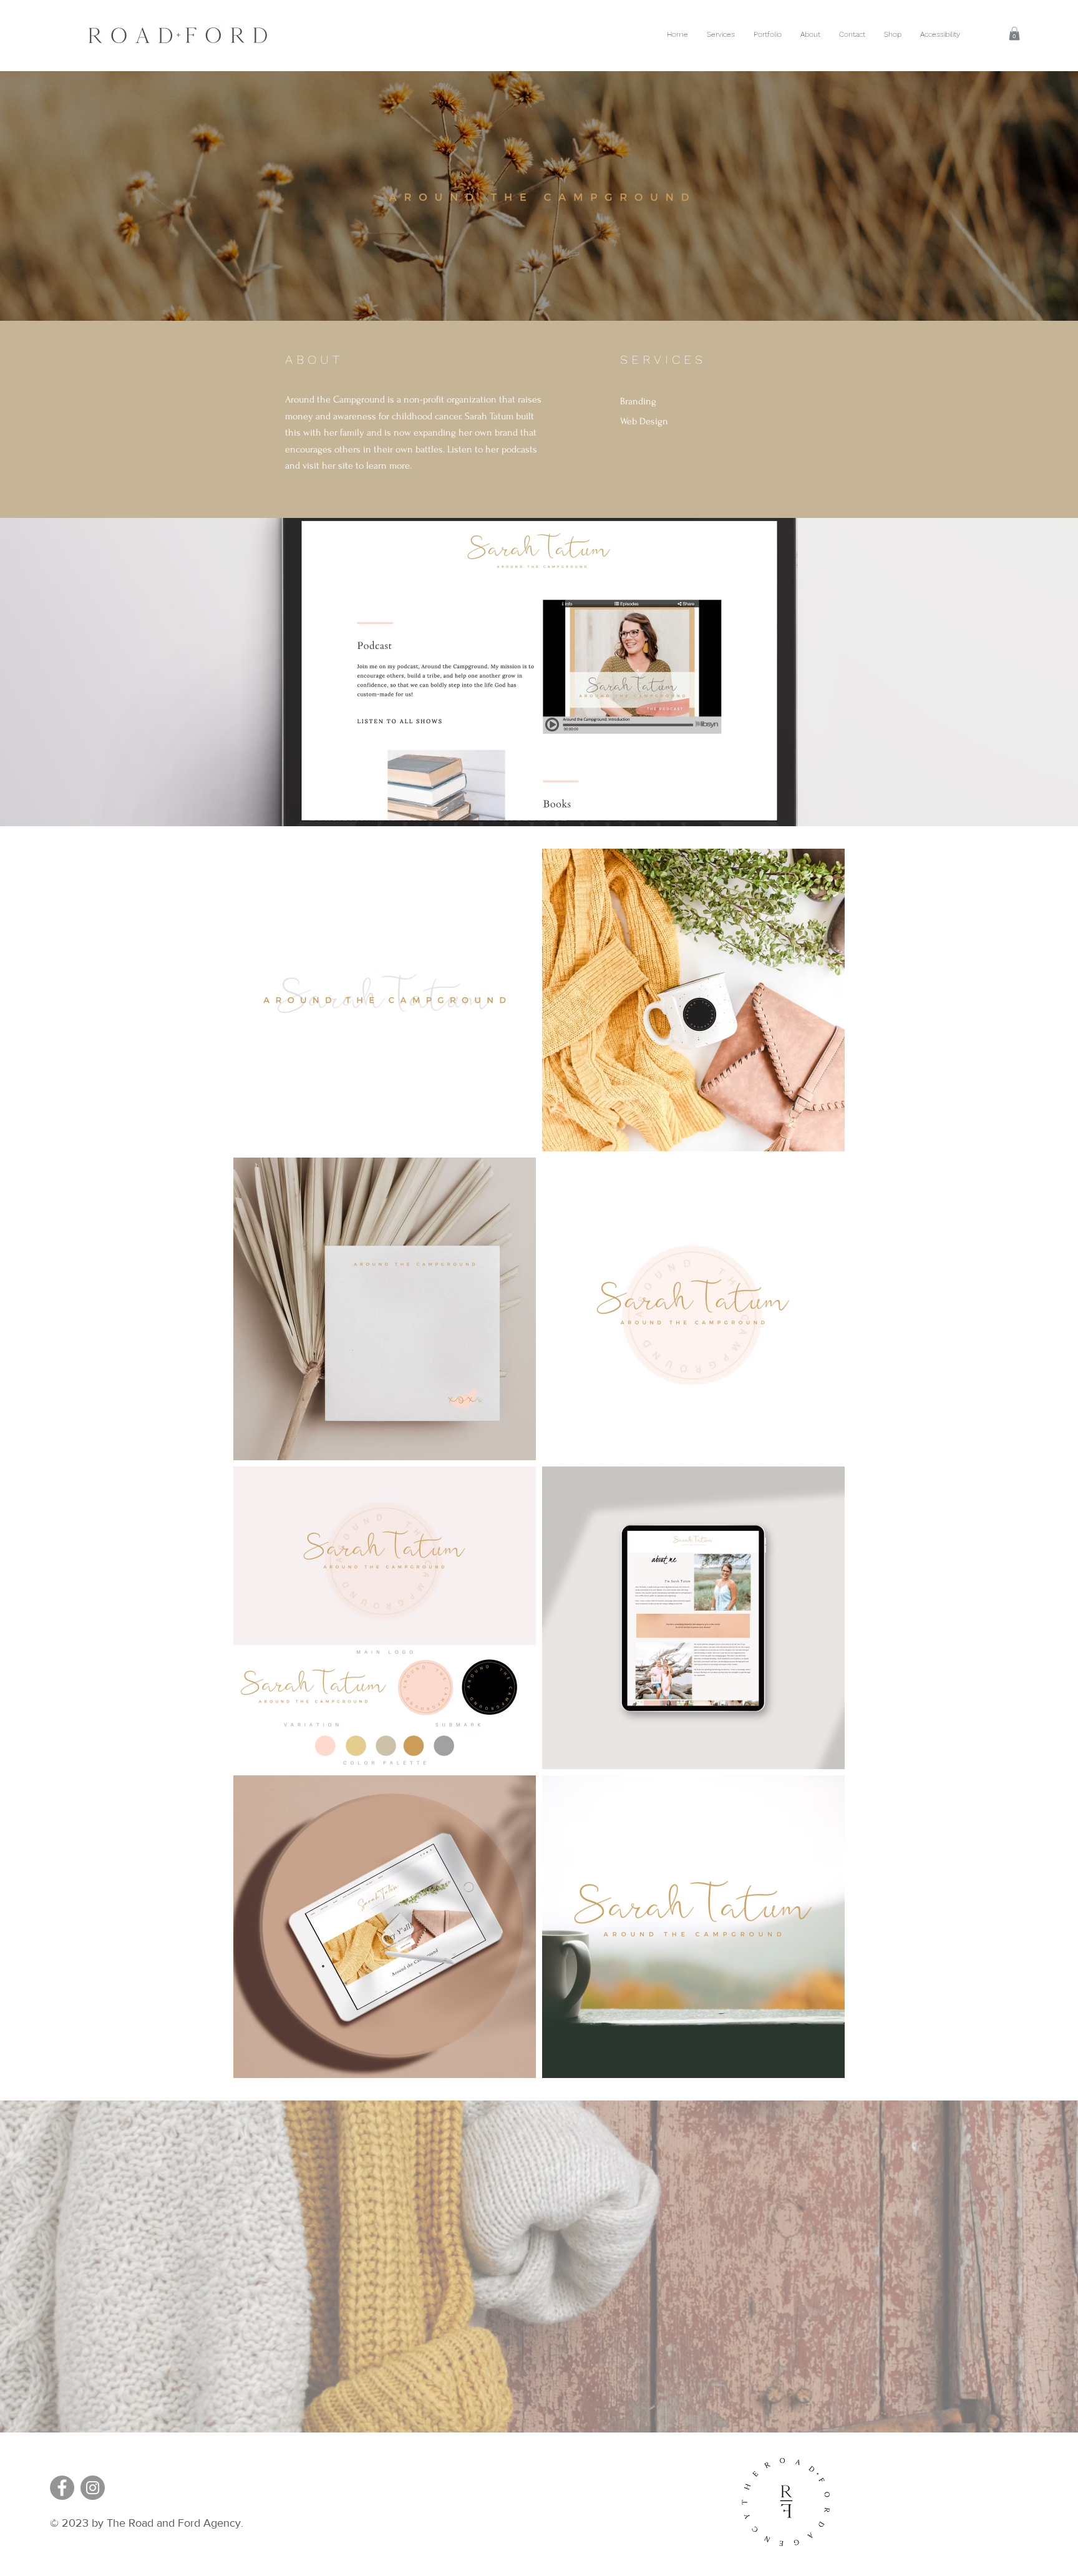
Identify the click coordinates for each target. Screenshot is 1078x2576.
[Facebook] (62, 2488)
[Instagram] (93, 2488)
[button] (1014, 34)
